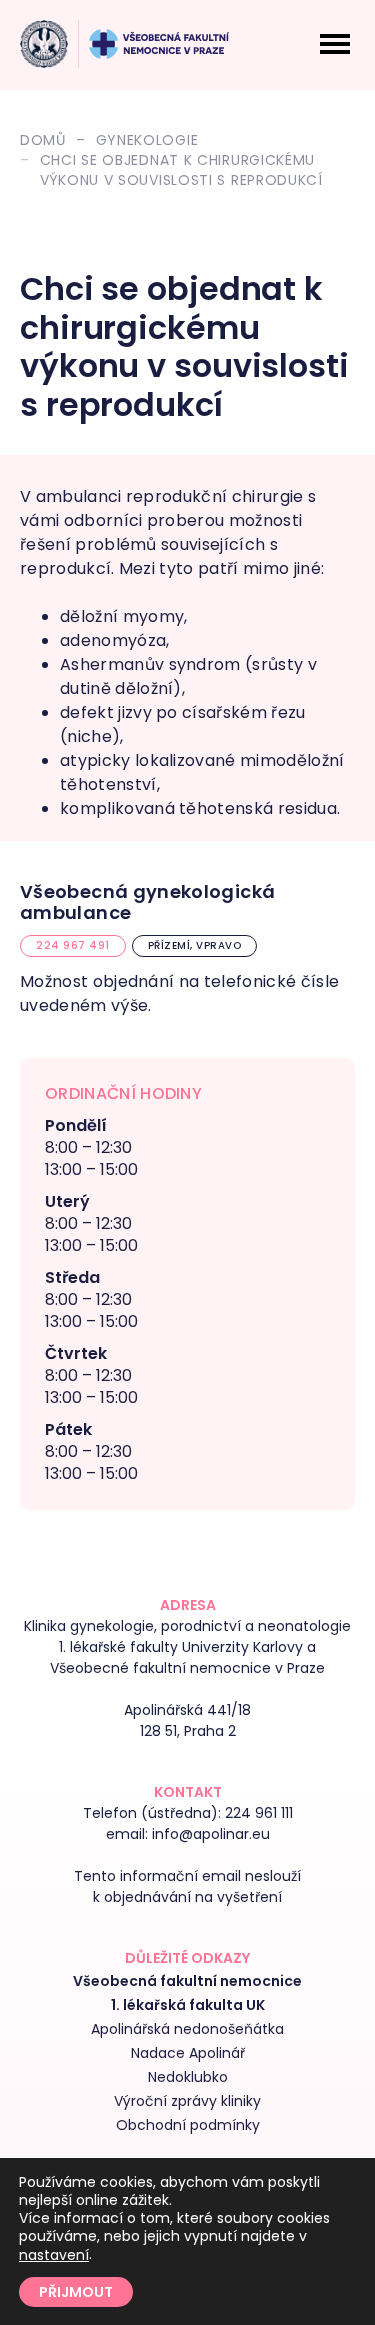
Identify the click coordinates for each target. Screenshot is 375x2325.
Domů (43, 140)
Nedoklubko (188, 2077)
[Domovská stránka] (44, 44)
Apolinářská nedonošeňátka (187, 2029)
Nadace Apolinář (188, 2053)
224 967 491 (73, 945)
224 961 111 (259, 1813)
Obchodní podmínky (188, 2125)
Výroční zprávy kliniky (187, 2101)
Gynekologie (147, 140)
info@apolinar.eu (211, 1834)
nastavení (54, 2255)
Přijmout (76, 2292)
